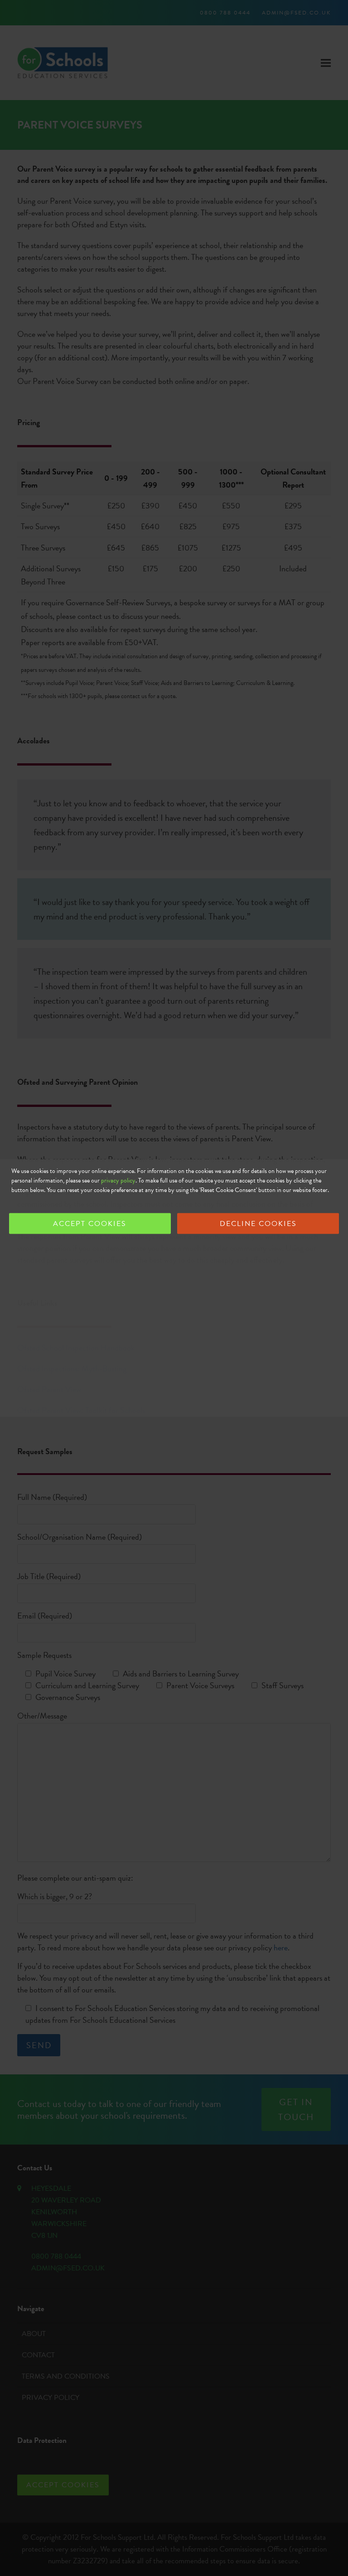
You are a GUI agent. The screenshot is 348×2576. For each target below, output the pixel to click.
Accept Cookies (90, 1224)
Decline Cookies (258, 1224)
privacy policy (118, 1180)
